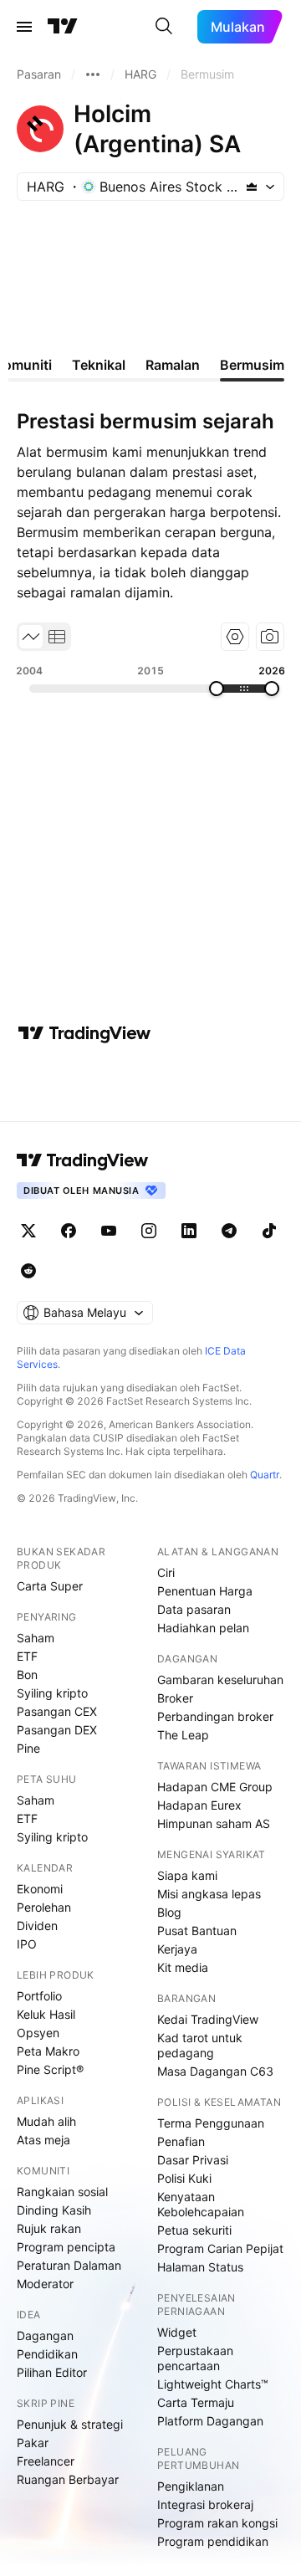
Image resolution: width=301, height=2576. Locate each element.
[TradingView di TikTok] (269, 1231)
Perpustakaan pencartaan (195, 2358)
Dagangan (45, 2335)
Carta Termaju (196, 2402)
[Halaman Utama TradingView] (63, 27)
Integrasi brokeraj (205, 2504)
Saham (36, 1638)
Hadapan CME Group (215, 1787)
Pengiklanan (191, 2486)
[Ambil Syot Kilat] (270, 637)
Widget (177, 2332)
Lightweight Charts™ (213, 2384)
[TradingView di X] (28, 1231)
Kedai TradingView (208, 2019)
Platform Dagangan (210, 2421)
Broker (175, 1698)
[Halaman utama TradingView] (83, 1160)
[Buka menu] (24, 27)
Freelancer (46, 2461)
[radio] (31, 637)
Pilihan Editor (52, 2372)
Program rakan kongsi (217, 2523)
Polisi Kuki (184, 2178)
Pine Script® (50, 2069)
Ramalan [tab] (173, 365)
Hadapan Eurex (199, 1805)
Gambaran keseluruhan (220, 1680)
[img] (252, 187)
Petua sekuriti (194, 2230)
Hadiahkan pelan (203, 1628)
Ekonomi (40, 1889)
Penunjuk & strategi (70, 2424)
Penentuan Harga (205, 1591)
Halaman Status (200, 2267)
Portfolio (39, 1996)
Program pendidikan (213, 2541)
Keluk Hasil (46, 2014)
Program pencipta (66, 2247)
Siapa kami (187, 1875)
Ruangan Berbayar (68, 2479)
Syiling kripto (52, 1693)
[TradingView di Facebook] (69, 1231)
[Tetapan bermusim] (235, 637)
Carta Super (50, 1586)
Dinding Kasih (54, 2210)
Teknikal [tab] (99, 365)
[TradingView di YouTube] (109, 1231)
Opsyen (38, 2033)
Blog (169, 1912)
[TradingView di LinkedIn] (189, 1231)
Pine (28, 1748)
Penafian (181, 2141)
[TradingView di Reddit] (28, 1271)
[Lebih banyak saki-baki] (93, 74)
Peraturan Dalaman (69, 2265)
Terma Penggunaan (211, 2123)
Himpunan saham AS (214, 1823)
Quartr (265, 1475)
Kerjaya (177, 1949)
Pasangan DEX (57, 1730)
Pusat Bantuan (197, 1931)
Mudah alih (46, 2121)
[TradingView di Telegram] (229, 1231)
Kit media (183, 1967)
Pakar (33, 2443)
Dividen (37, 1926)
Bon (27, 1675)
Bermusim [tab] (252, 365)
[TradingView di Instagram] (149, 1231)
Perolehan (44, 1907)
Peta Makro (48, 2051)
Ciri (166, 1572)
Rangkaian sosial (62, 2192)
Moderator (45, 2284)
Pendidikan (47, 2354)
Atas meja (43, 2140)
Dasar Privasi (193, 2160)
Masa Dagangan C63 (215, 2071)
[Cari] (164, 27)
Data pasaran (194, 1609)
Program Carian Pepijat (220, 2248)
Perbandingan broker (215, 1716)
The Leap (183, 1735)
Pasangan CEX (57, 1711)
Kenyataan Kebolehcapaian (201, 2204)
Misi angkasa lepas (209, 1894)
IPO (27, 1944)
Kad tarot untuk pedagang (200, 2045)
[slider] (217, 689)
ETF (27, 1656)
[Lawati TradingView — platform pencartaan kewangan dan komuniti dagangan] (84, 1033)
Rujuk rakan (49, 2228)
